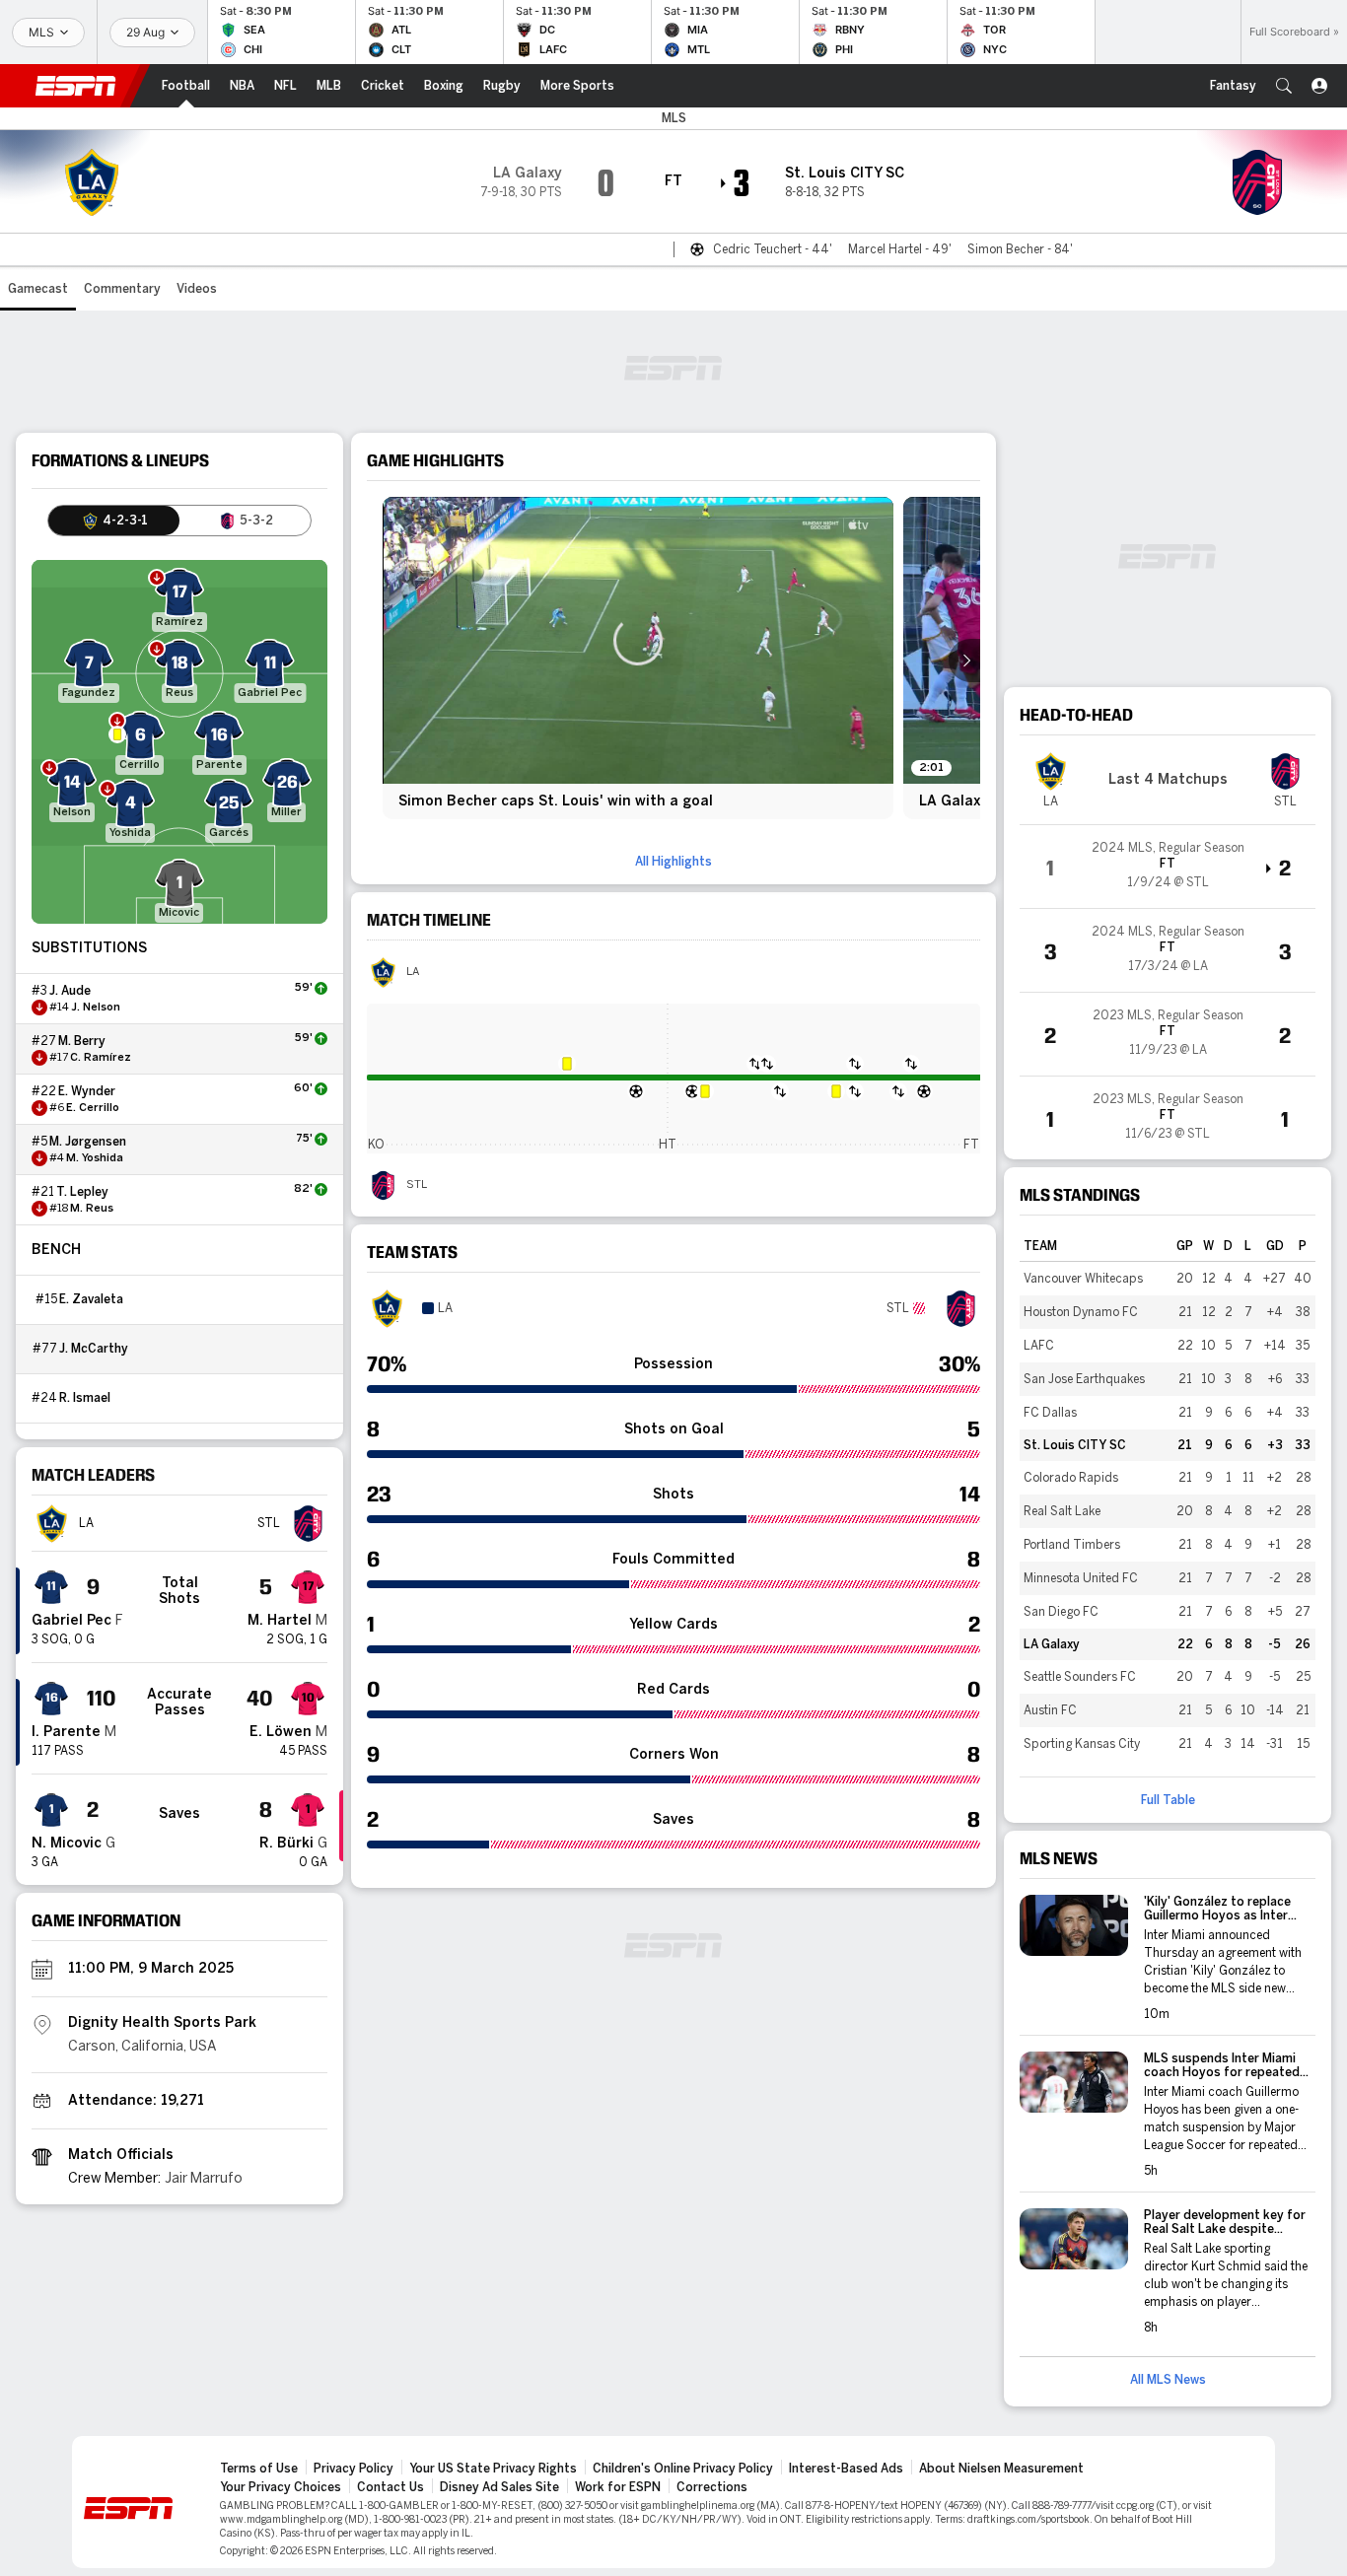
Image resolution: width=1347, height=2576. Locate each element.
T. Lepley (82, 1192)
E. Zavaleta (91, 1299)
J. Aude (70, 991)
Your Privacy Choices (281, 2487)
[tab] (114, 521)
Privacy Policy (354, 2469)
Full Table (1168, 1800)
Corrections (712, 2487)
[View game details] (1168, 867)
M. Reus (92, 1209)
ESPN (76, 86)
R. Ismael (85, 1398)
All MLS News (1168, 2380)
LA (413, 972)
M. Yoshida (95, 1158)
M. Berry (82, 1041)
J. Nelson (96, 1008)
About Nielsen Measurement (1001, 2469)
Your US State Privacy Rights (493, 2469)
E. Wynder (87, 1091)
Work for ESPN (618, 2487)
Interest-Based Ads (846, 2469)
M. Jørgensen (88, 1142)
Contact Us (390, 2487)
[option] (638, 658)
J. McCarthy (94, 1349)
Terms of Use (259, 2469)
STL (417, 1185)
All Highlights (673, 862)
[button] (1284, 86)
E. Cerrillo (93, 1108)
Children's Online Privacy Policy (683, 2469)
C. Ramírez (101, 1058)
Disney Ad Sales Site (499, 2487)
